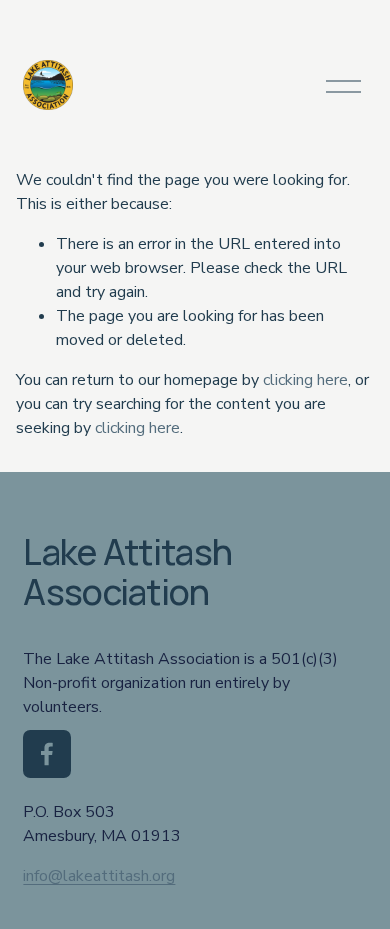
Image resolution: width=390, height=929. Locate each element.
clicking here (305, 380)
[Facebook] (47, 754)
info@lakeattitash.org (99, 876)
